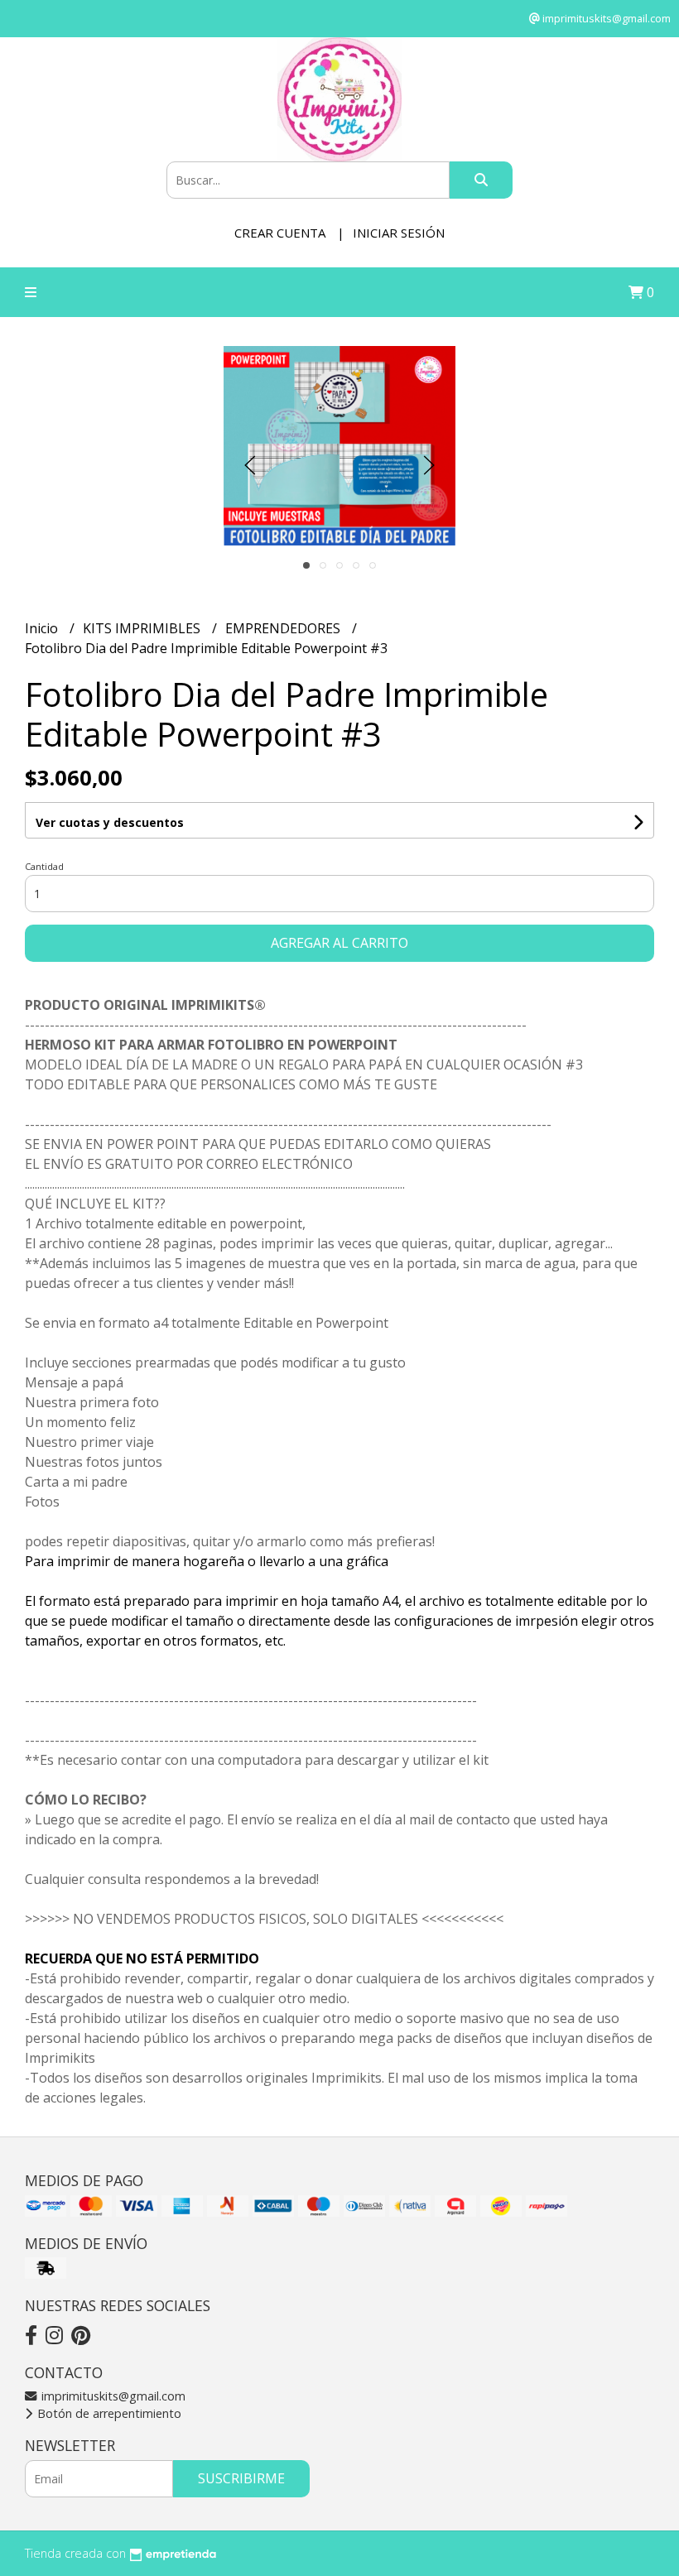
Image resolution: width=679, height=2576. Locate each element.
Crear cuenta (280, 233)
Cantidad (44, 866)
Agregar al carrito (339, 943)
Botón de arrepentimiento (108, 2413)
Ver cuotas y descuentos (110, 822)
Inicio (43, 628)
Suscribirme (241, 2478)
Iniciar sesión (399, 233)
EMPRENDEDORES (284, 628)
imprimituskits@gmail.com (112, 2396)
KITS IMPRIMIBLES (143, 628)
